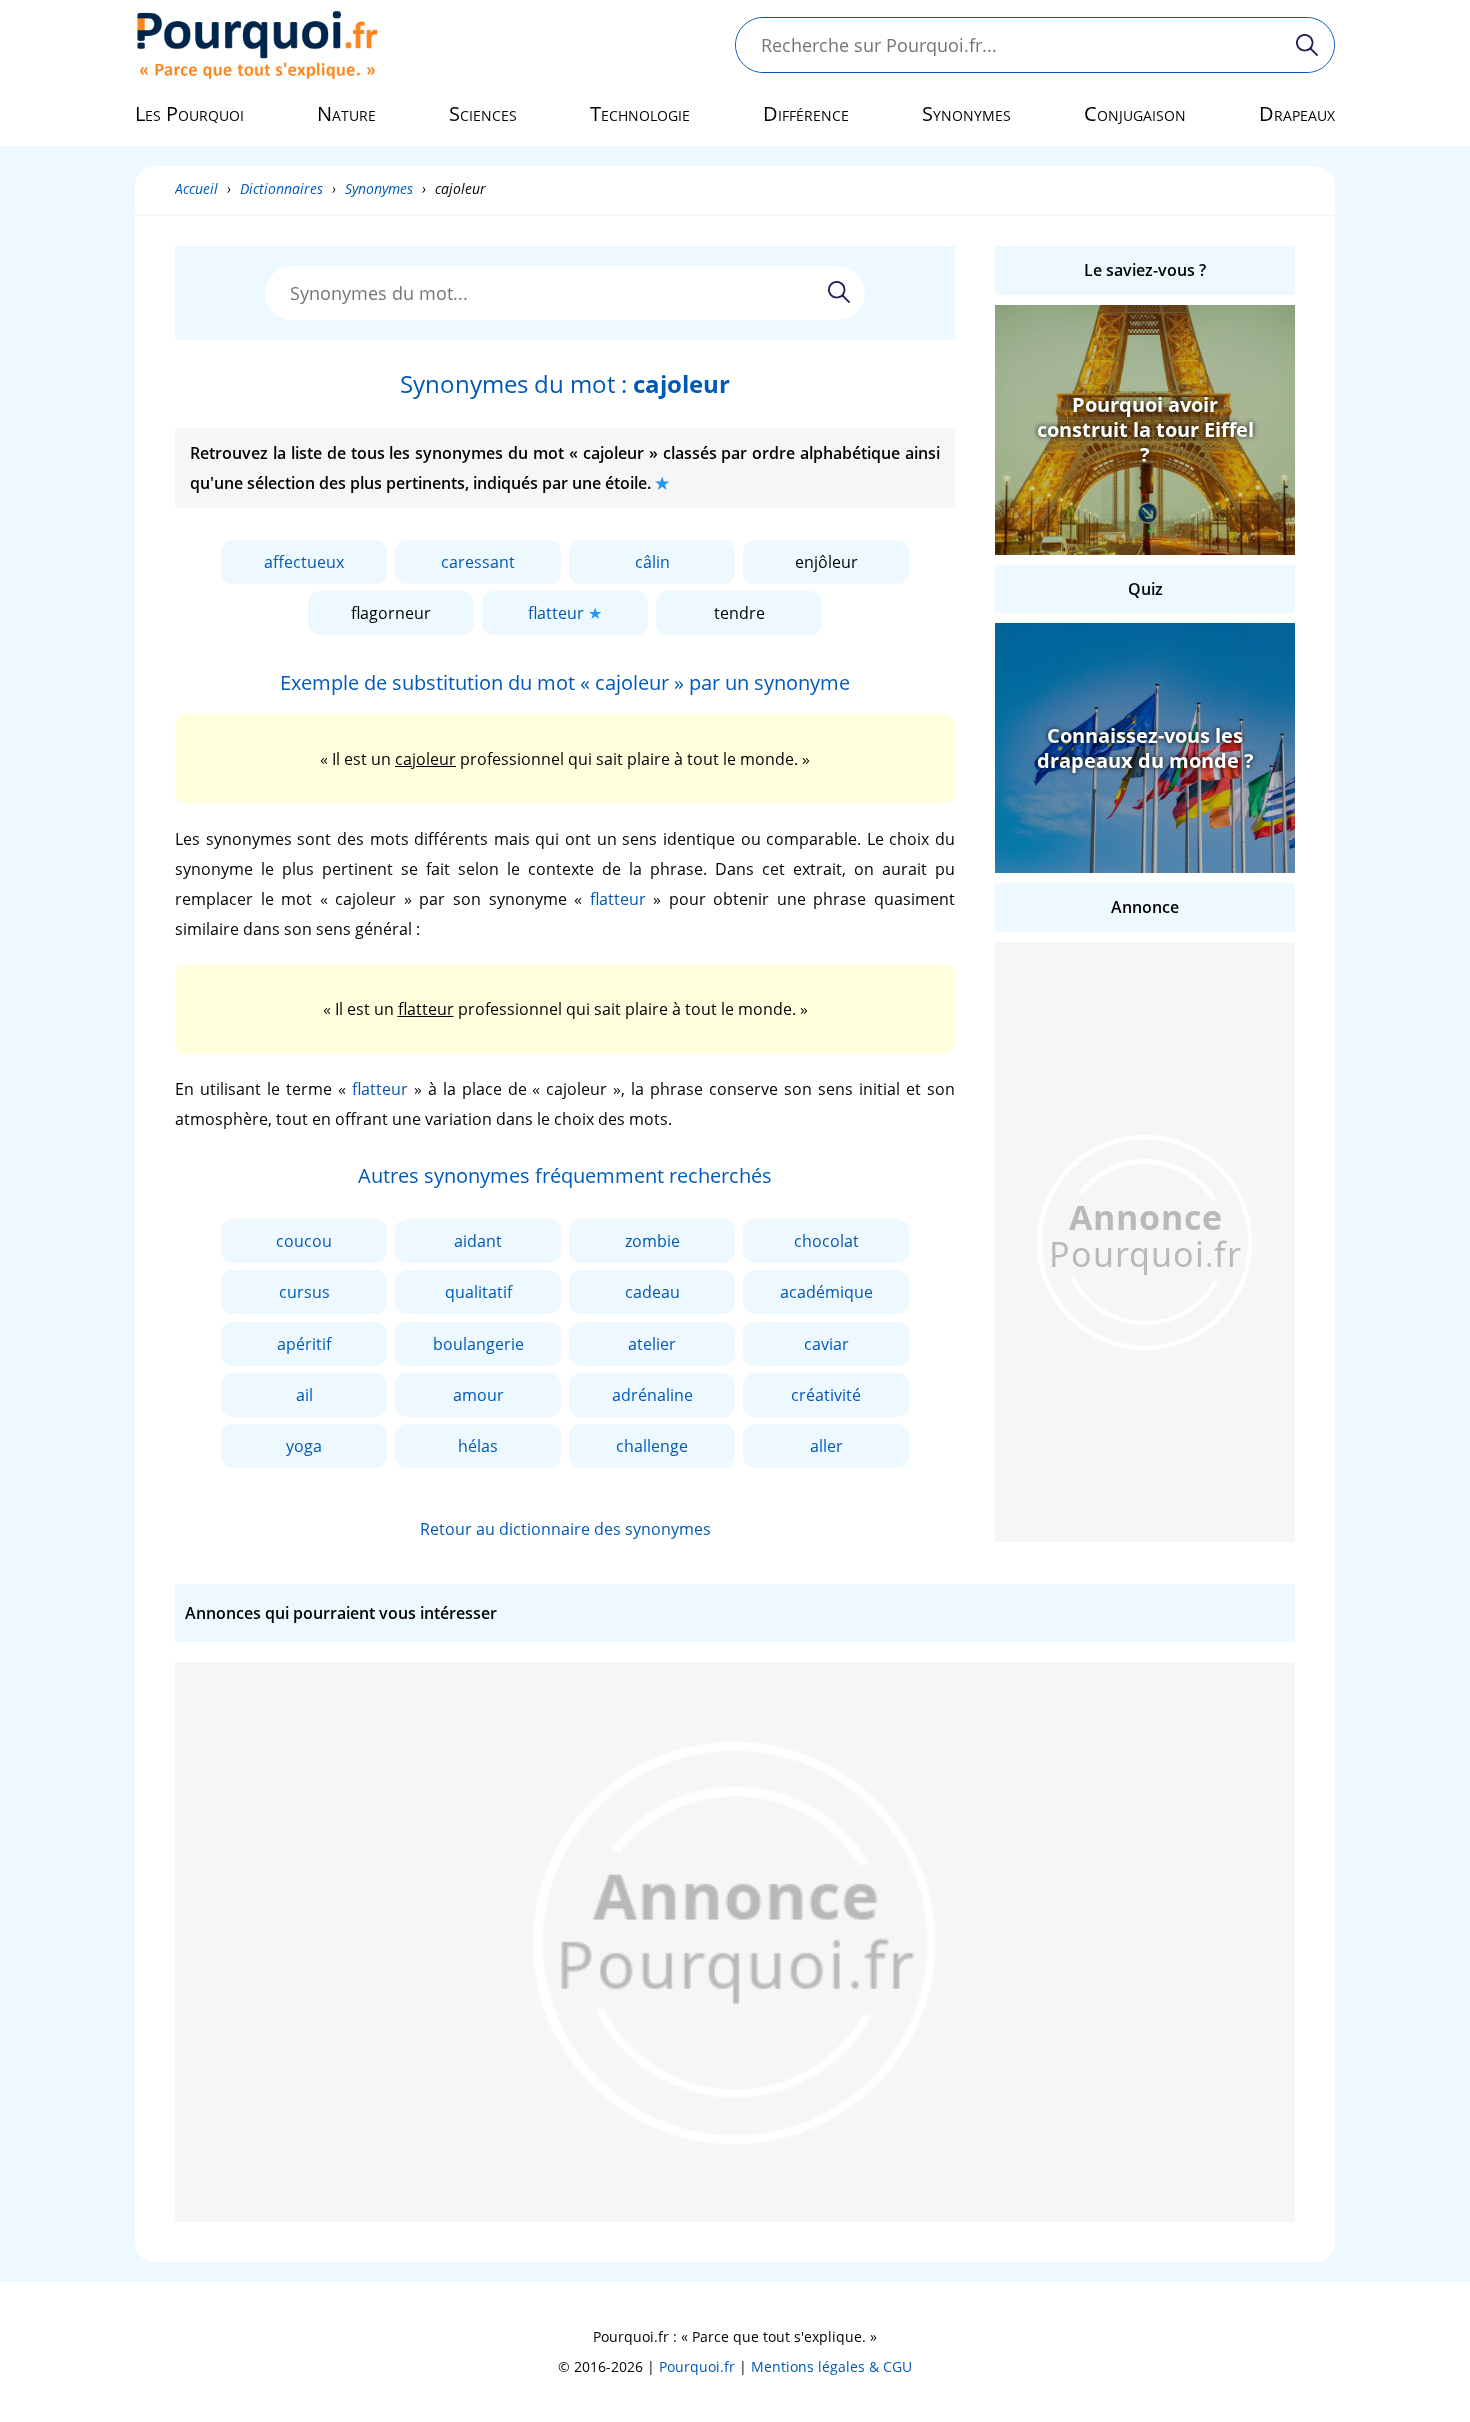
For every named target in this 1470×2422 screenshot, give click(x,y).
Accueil (196, 188)
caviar (826, 1344)
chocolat (826, 1241)
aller (826, 1446)
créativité (826, 1395)
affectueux (304, 562)
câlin (652, 562)
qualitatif (478, 1292)
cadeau (652, 1292)
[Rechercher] (1307, 45)
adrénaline (652, 1395)
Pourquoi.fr (697, 2366)
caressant (478, 562)
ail (304, 1395)
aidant (478, 1241)
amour (478, 1395)
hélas (478, 1446)
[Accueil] (257, 45)
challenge (652, 1446)
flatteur (556, 613)
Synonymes (379, 188)
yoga (304, 1446)
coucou (304, 1241)
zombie (652, 1241)
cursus (304, 1292)
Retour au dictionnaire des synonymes (565, 1529)
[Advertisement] (1145, 1242)
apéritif (304, 1344)
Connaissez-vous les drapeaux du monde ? (1145, 748)
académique (826, 1292)
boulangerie (478, 1344)
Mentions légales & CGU (831, 2366)
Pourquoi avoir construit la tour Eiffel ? (1145, 429)
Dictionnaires (281, 188)
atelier (652, 1344)
